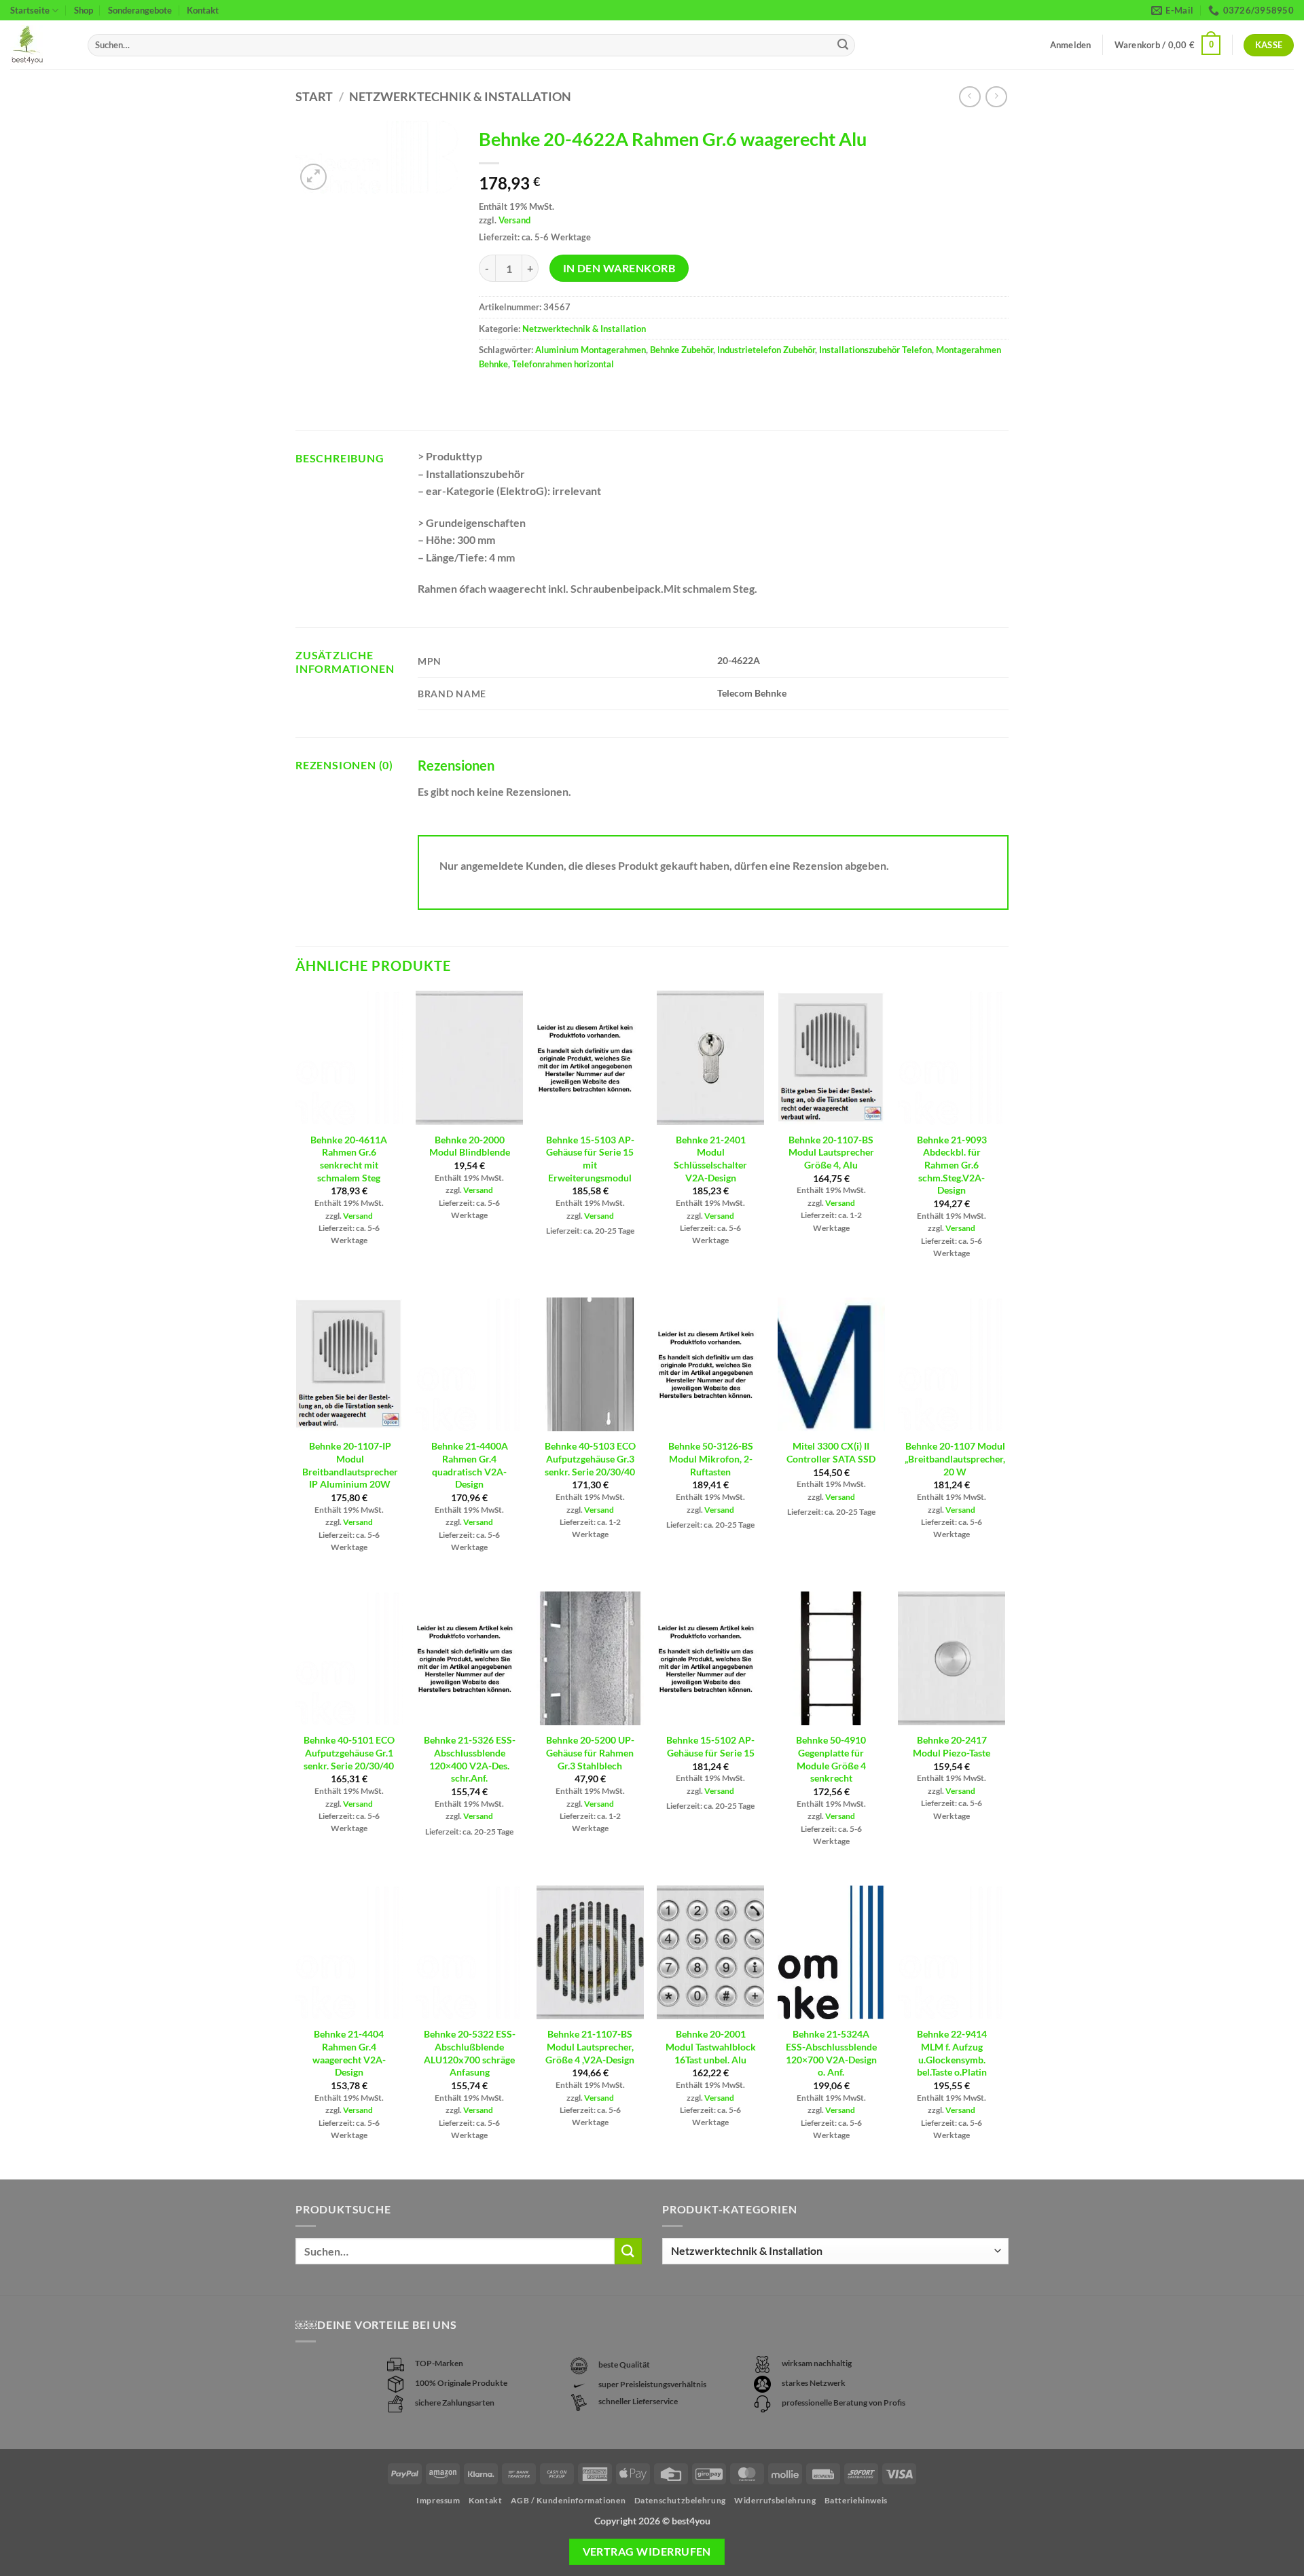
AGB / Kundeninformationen (568, 2500)
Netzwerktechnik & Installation (460, 96)
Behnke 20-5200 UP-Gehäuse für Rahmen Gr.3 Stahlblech (590, 1752)
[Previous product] (996, 97)
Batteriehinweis (856, 2500)
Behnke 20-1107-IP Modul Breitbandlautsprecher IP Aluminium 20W (350, 1465)
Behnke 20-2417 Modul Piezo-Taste (952, 1746)
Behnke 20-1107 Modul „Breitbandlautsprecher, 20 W (955, 1458)
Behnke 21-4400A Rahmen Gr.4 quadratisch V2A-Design (470, 1465)
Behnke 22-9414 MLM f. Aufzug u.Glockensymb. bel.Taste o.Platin (952, 2053)
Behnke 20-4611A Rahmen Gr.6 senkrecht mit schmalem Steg (349, 1159)
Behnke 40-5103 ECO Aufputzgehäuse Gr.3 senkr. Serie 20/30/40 (590, 1458)
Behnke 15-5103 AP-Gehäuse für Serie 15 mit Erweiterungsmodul (590, 1159)
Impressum (438, 2500)
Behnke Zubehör (682, 350)
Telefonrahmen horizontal (563, 364)
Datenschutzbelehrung (680, 2500)
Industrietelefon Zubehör (766, 350)
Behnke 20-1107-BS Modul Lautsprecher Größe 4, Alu (831, 1152)
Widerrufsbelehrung (775, 2500)
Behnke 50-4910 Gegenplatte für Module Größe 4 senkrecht (831, 1759)
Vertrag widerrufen (647, 2552)
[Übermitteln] (843, 45)
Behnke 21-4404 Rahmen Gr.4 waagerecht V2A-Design (349, 2053)
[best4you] (39, 45)
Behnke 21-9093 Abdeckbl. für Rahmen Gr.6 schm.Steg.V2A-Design (952, 1165)
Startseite (30, 10)
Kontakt (203, 10)
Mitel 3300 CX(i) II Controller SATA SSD (831, 1452)
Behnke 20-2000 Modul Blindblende (470, 1146)
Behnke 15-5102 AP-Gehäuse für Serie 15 (710, 1746)
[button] (1168, 45)
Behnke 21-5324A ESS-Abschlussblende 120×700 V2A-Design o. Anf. (831, 2053)
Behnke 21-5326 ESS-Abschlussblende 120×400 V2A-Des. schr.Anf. (470, 1759)
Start (314, 96)
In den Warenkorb (619, 268)
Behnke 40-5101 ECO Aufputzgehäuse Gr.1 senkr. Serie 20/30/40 (349, 1752)
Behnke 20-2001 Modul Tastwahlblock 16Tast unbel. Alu (711, 2046)
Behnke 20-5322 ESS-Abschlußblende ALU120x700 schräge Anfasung (470, 2053)
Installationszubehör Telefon (875, 350)
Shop (84, 10)
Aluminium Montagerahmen (591, 350)
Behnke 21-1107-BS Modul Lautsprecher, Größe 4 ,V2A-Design (590, 2046)
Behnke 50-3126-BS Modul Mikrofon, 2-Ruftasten (711, 1458)
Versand (514, 220)
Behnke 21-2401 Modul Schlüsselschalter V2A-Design (710, 1159)
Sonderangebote (140, 10)
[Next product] (970, 97)
